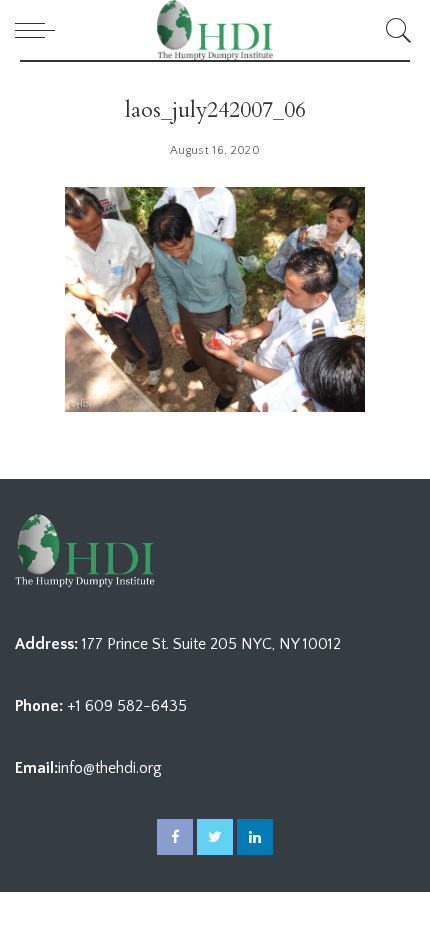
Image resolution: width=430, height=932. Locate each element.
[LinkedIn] (255, 837)
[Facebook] (175, 837)
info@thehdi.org (110, 768)
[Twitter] (215, 837)
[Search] (395, 30)
